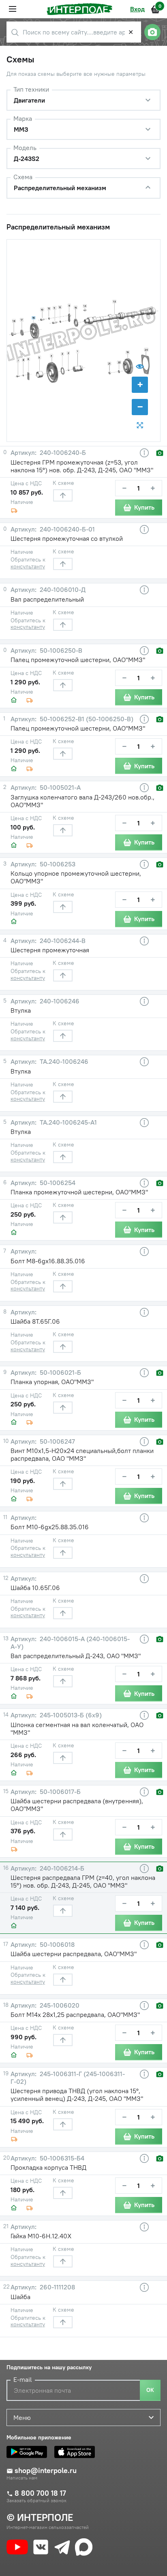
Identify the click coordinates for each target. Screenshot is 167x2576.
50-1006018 (56, 1945)
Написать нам (22, 2478)
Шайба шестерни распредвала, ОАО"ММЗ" (74, 1954)
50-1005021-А (59, 788)
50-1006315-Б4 (61, 2158)
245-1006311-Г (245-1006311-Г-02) (68, 2078)
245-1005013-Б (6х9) (70, 1715)
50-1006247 (57, 1441)
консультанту (28, 566)
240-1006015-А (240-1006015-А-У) (70, 1643)
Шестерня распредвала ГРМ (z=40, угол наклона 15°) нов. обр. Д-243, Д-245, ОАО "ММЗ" (83, 1881)
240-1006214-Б (61, 1868)
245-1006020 (59, 2005)
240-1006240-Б (62, 453)
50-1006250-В (60, 650)
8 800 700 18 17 (40, 2493)
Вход (137, 9)
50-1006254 (57, 1183)
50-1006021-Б (60, 1373)
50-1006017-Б (59, 1792)
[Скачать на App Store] (77, 2452)
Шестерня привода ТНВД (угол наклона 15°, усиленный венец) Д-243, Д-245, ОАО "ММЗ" (77, 2095)
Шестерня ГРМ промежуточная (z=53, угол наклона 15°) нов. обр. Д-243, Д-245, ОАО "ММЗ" (82, 466)
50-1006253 (57, 864)
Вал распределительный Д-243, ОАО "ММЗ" (76, 1656)
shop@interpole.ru (46, 2471)
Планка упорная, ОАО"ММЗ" (52, 1382)
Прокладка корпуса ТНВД (48, 2167)
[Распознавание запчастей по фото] (152, 32)
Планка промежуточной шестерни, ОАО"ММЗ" (79, 1192)
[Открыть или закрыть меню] (13, 9)
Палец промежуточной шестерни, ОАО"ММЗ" (78, 660)
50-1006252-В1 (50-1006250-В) (86, 719)
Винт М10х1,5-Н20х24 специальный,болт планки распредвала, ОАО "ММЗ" (82, 1454)
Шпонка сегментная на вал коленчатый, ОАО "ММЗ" (77, 1728)
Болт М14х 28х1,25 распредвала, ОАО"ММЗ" (75, 2015)
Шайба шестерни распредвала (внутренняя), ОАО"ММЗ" (77, 1805)
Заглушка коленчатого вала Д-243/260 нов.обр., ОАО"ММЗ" (82, 801)
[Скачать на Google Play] (29, 2452)
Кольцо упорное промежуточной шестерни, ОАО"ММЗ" (76, 877)
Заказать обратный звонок (36, 2501)
